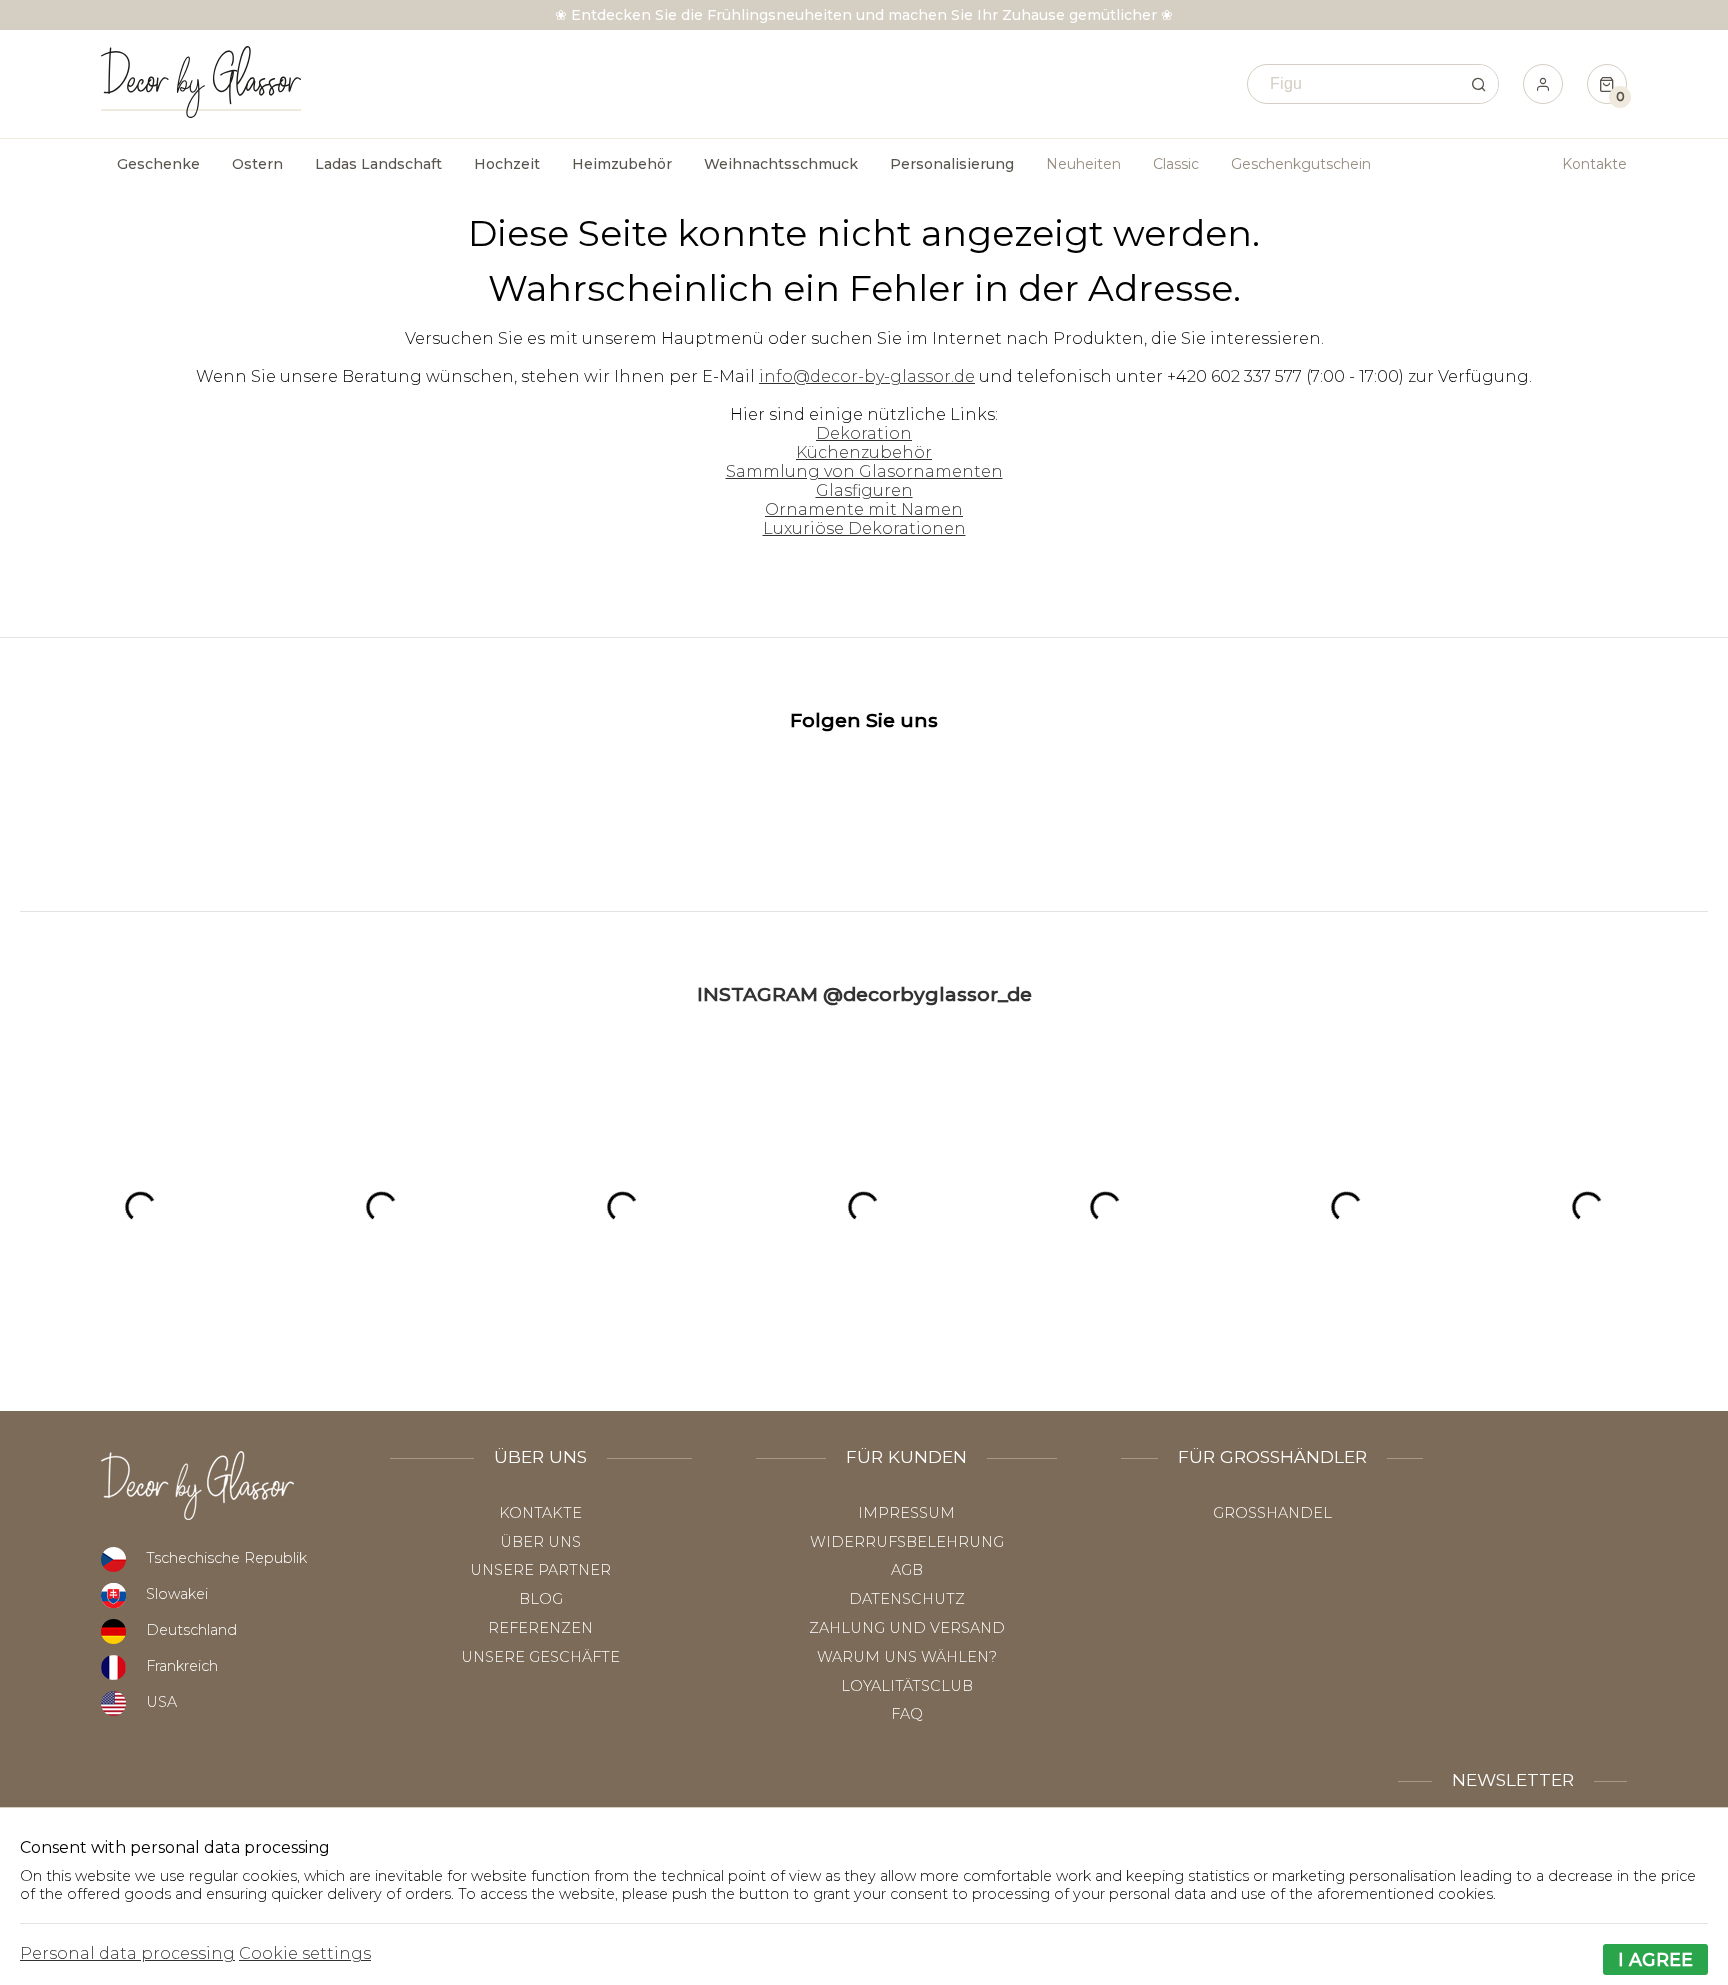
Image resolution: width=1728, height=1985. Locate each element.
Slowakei (177, 1594)
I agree (1655, 1959)
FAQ (907, 1714)
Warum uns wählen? (907, 1657)
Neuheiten (1083, 164)
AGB (907, 1570)
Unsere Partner (540, 1570)
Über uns (540, 1542)
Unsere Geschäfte (540, 1657)
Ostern (257, 164)
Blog (541, 1599)
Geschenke (158, 164)
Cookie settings (305, 1953)
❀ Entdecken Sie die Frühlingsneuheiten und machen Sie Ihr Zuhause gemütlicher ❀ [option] (864, 15)
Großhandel (1272, 1513)
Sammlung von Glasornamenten (864, 471)
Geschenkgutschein (1301, 164)
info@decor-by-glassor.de (867, 376)
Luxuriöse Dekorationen (864, 528)
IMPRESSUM (906, 1513)
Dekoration (864, 433)
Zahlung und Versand (907, 1628)
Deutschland (191, 1630)
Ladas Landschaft (378, 164)
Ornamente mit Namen (864, 509)
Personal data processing (127, 1953)
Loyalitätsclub (907, 1686)
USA (161, 1702)
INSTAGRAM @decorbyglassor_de (864, 994)
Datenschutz (907, 1599)
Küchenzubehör (864, 452)
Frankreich (182, 1666)
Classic (1176, 164)
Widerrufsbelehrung (907, 1542)
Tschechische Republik (226, 1558)
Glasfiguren (864, 490)
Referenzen (540, 1628)
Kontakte (1594, 164)
